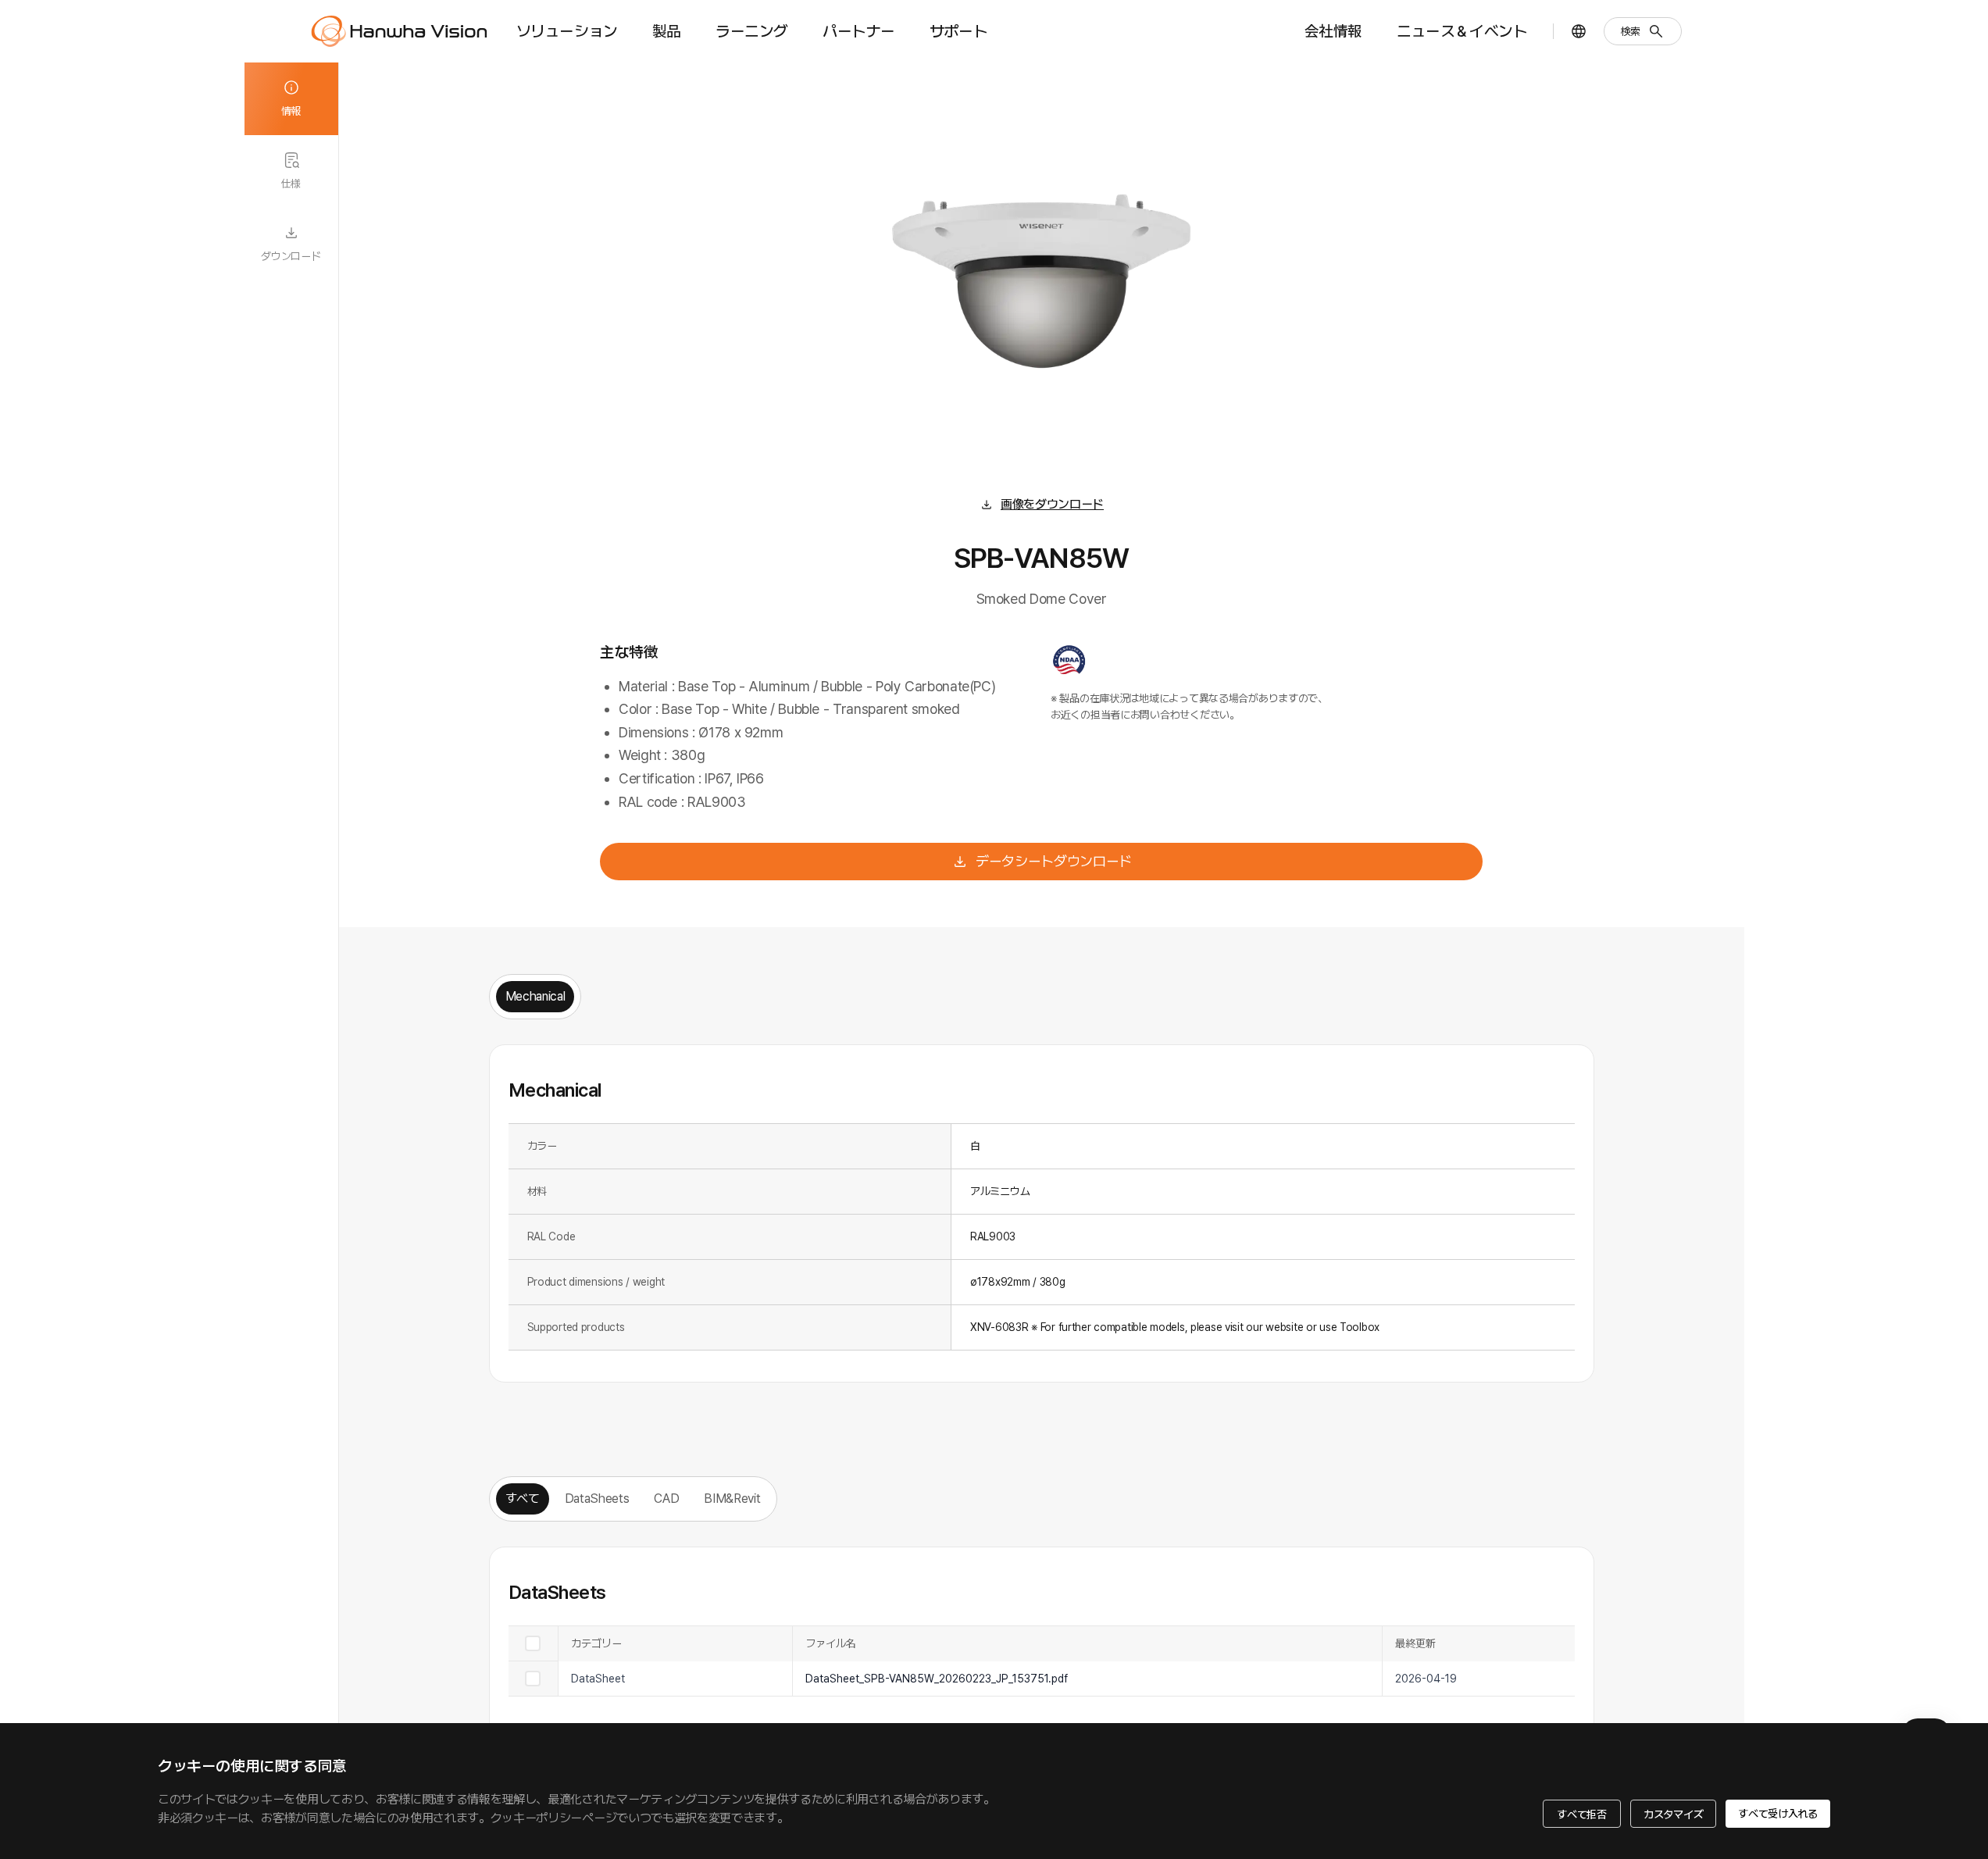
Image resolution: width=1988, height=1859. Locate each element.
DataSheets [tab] (597, 1499)
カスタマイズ (1673, 1814)
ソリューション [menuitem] (567, 31)
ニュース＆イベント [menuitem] (1462, 31)
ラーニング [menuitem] (752, 31)
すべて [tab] (523, 1499)
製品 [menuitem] (667, 31)
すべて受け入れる (1778, 1814)
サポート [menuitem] (958, 31)
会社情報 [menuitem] (1333, 31)
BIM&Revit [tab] (732, 1499)
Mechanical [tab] (535, 996)
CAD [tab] (666, 1499)
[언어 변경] (1579, 31)
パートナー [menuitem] (859, 31)
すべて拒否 (1582, 1814)
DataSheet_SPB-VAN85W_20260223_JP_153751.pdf (937, 1679)
